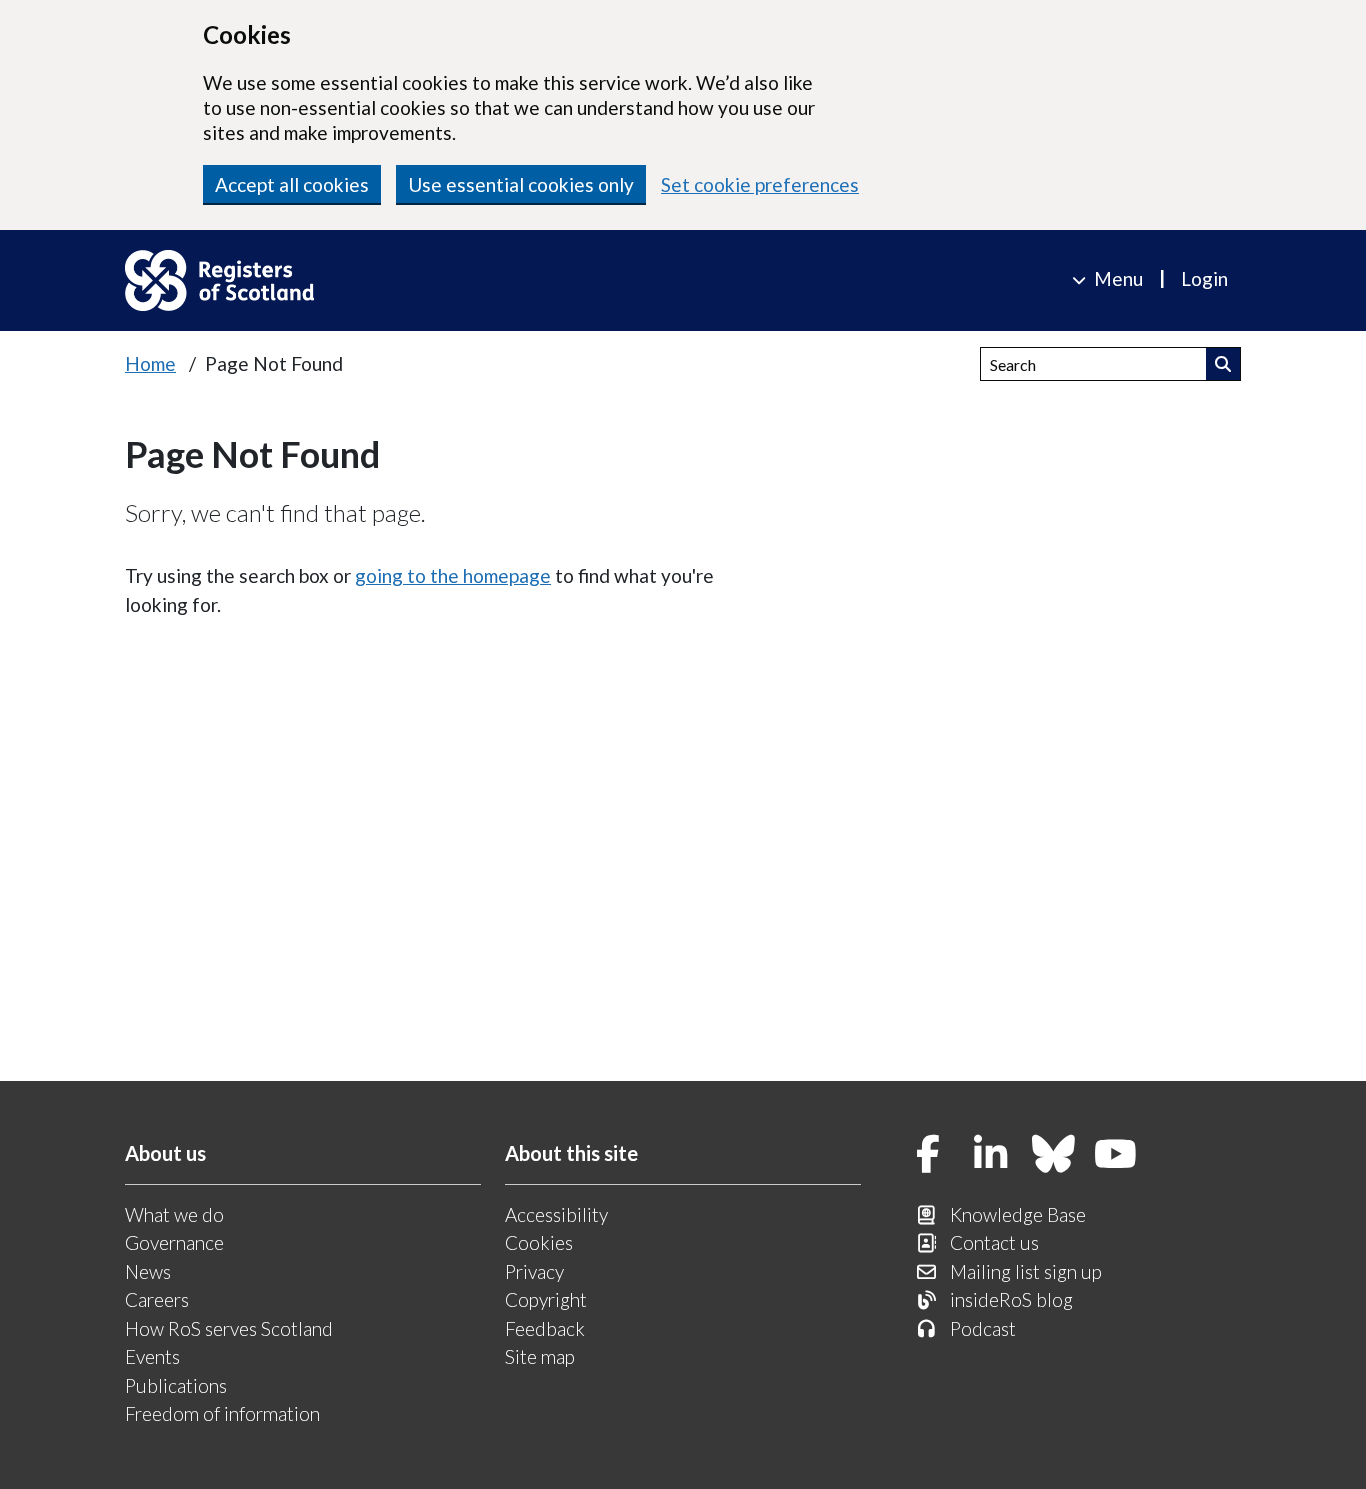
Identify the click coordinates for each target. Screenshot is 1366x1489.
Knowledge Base (1018, 1214)
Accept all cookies (292, 184)
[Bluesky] (1054, 1155)
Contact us (994, 1242)
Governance (174, 1242)
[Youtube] (1116, 1155)
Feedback (545, 1328)
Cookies (539, 1242)
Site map (540, 1356)
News (148, 1271)
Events (152, 1356)
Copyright (546, 1299)
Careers (157, 1299)
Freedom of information (222, 1413)
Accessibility (556, 1214)
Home (150, 363)
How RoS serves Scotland (229, 1328)
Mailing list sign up (1026, 1271)
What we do (174, 1214)
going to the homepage (453, 575)
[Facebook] (929, 1155)
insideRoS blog (1011, 1299)
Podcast (983, 1328)
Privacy (534, 1271)
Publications (176, 1385)
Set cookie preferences (760, 184)
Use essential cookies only (521, 184)
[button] (1223, 364)
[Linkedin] (991, 1155)
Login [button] (1204, 278)
